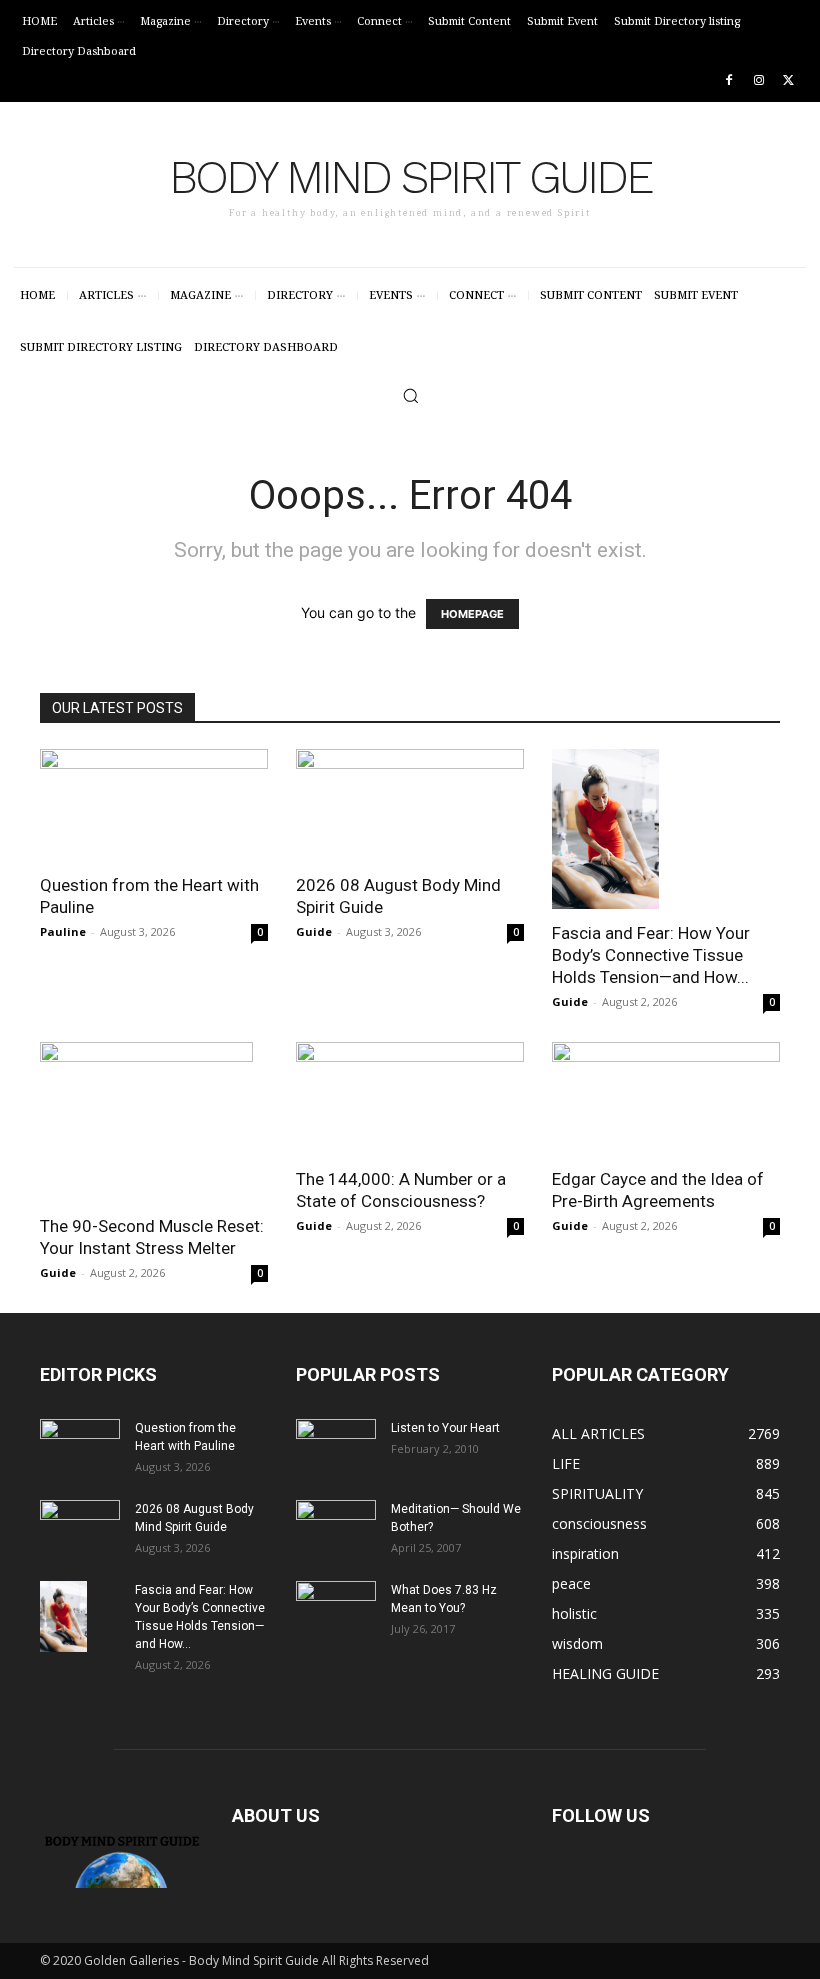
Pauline (63, 931)
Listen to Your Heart (445, 1428)
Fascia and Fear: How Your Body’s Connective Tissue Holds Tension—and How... (651, 955)
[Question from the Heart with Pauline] (154, 805)
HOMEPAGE (472, 614)
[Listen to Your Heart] (336, 1447)
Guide (314, 931)
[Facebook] (729, 81)
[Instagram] (758, 81)
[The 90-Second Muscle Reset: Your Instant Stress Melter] (154, 1122)
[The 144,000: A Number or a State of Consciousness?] (410, 1098)
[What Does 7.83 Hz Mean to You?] (336, 1609)
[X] (788, 81)
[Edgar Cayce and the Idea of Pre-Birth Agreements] (666, 1098)
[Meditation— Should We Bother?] (336, 1528)
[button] (410, 395)
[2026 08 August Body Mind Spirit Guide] (410, 805)
